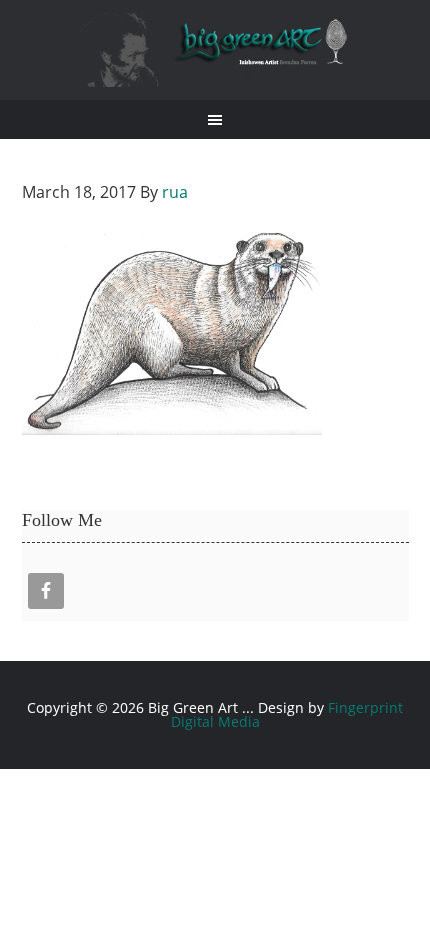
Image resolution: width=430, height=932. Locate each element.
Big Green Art (215, 50)
